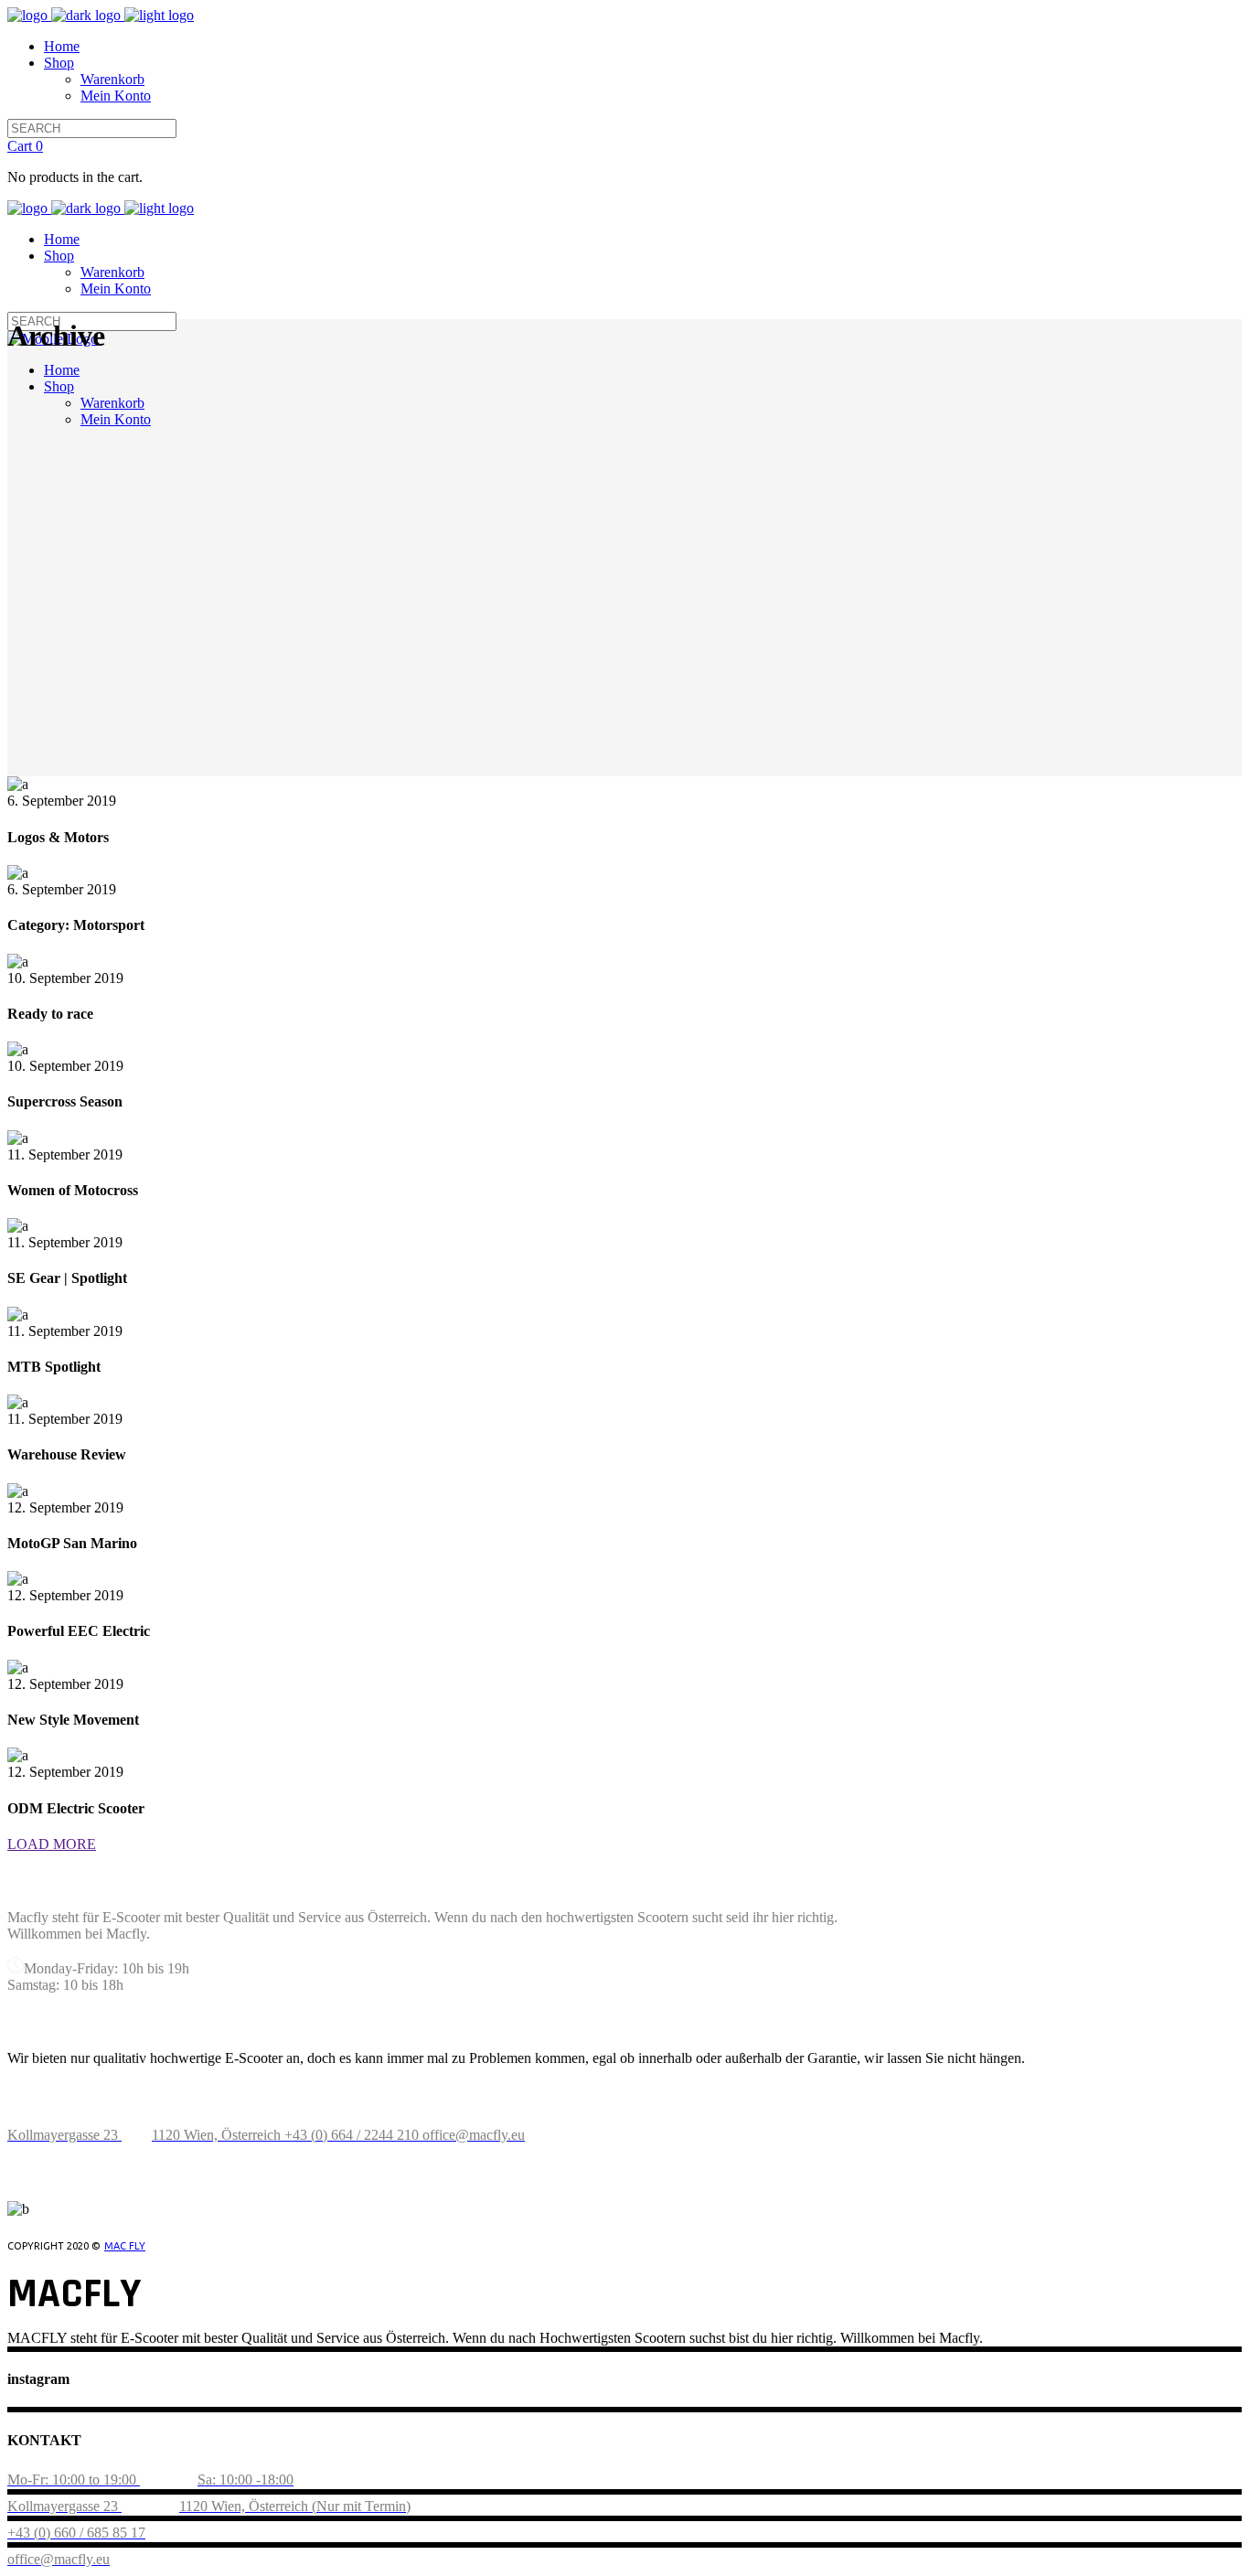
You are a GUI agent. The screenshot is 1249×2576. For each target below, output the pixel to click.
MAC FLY (125, 2246)
